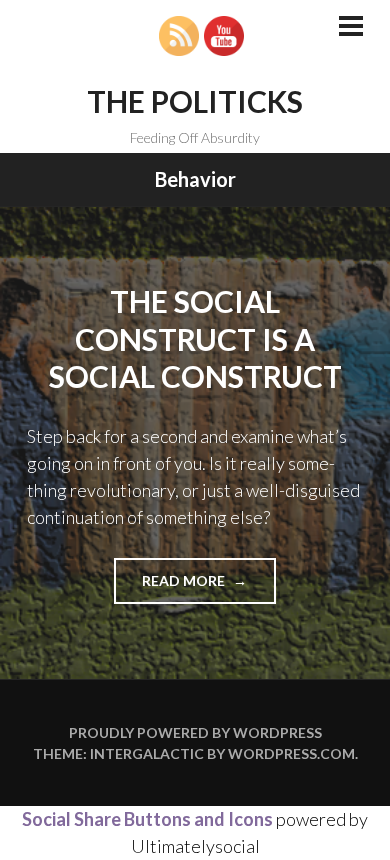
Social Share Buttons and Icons (147, 819)
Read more (208, 587)
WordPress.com (291, 753)
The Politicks (195, 101)
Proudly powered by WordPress (195, 732)
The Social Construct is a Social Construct (195, 338)
